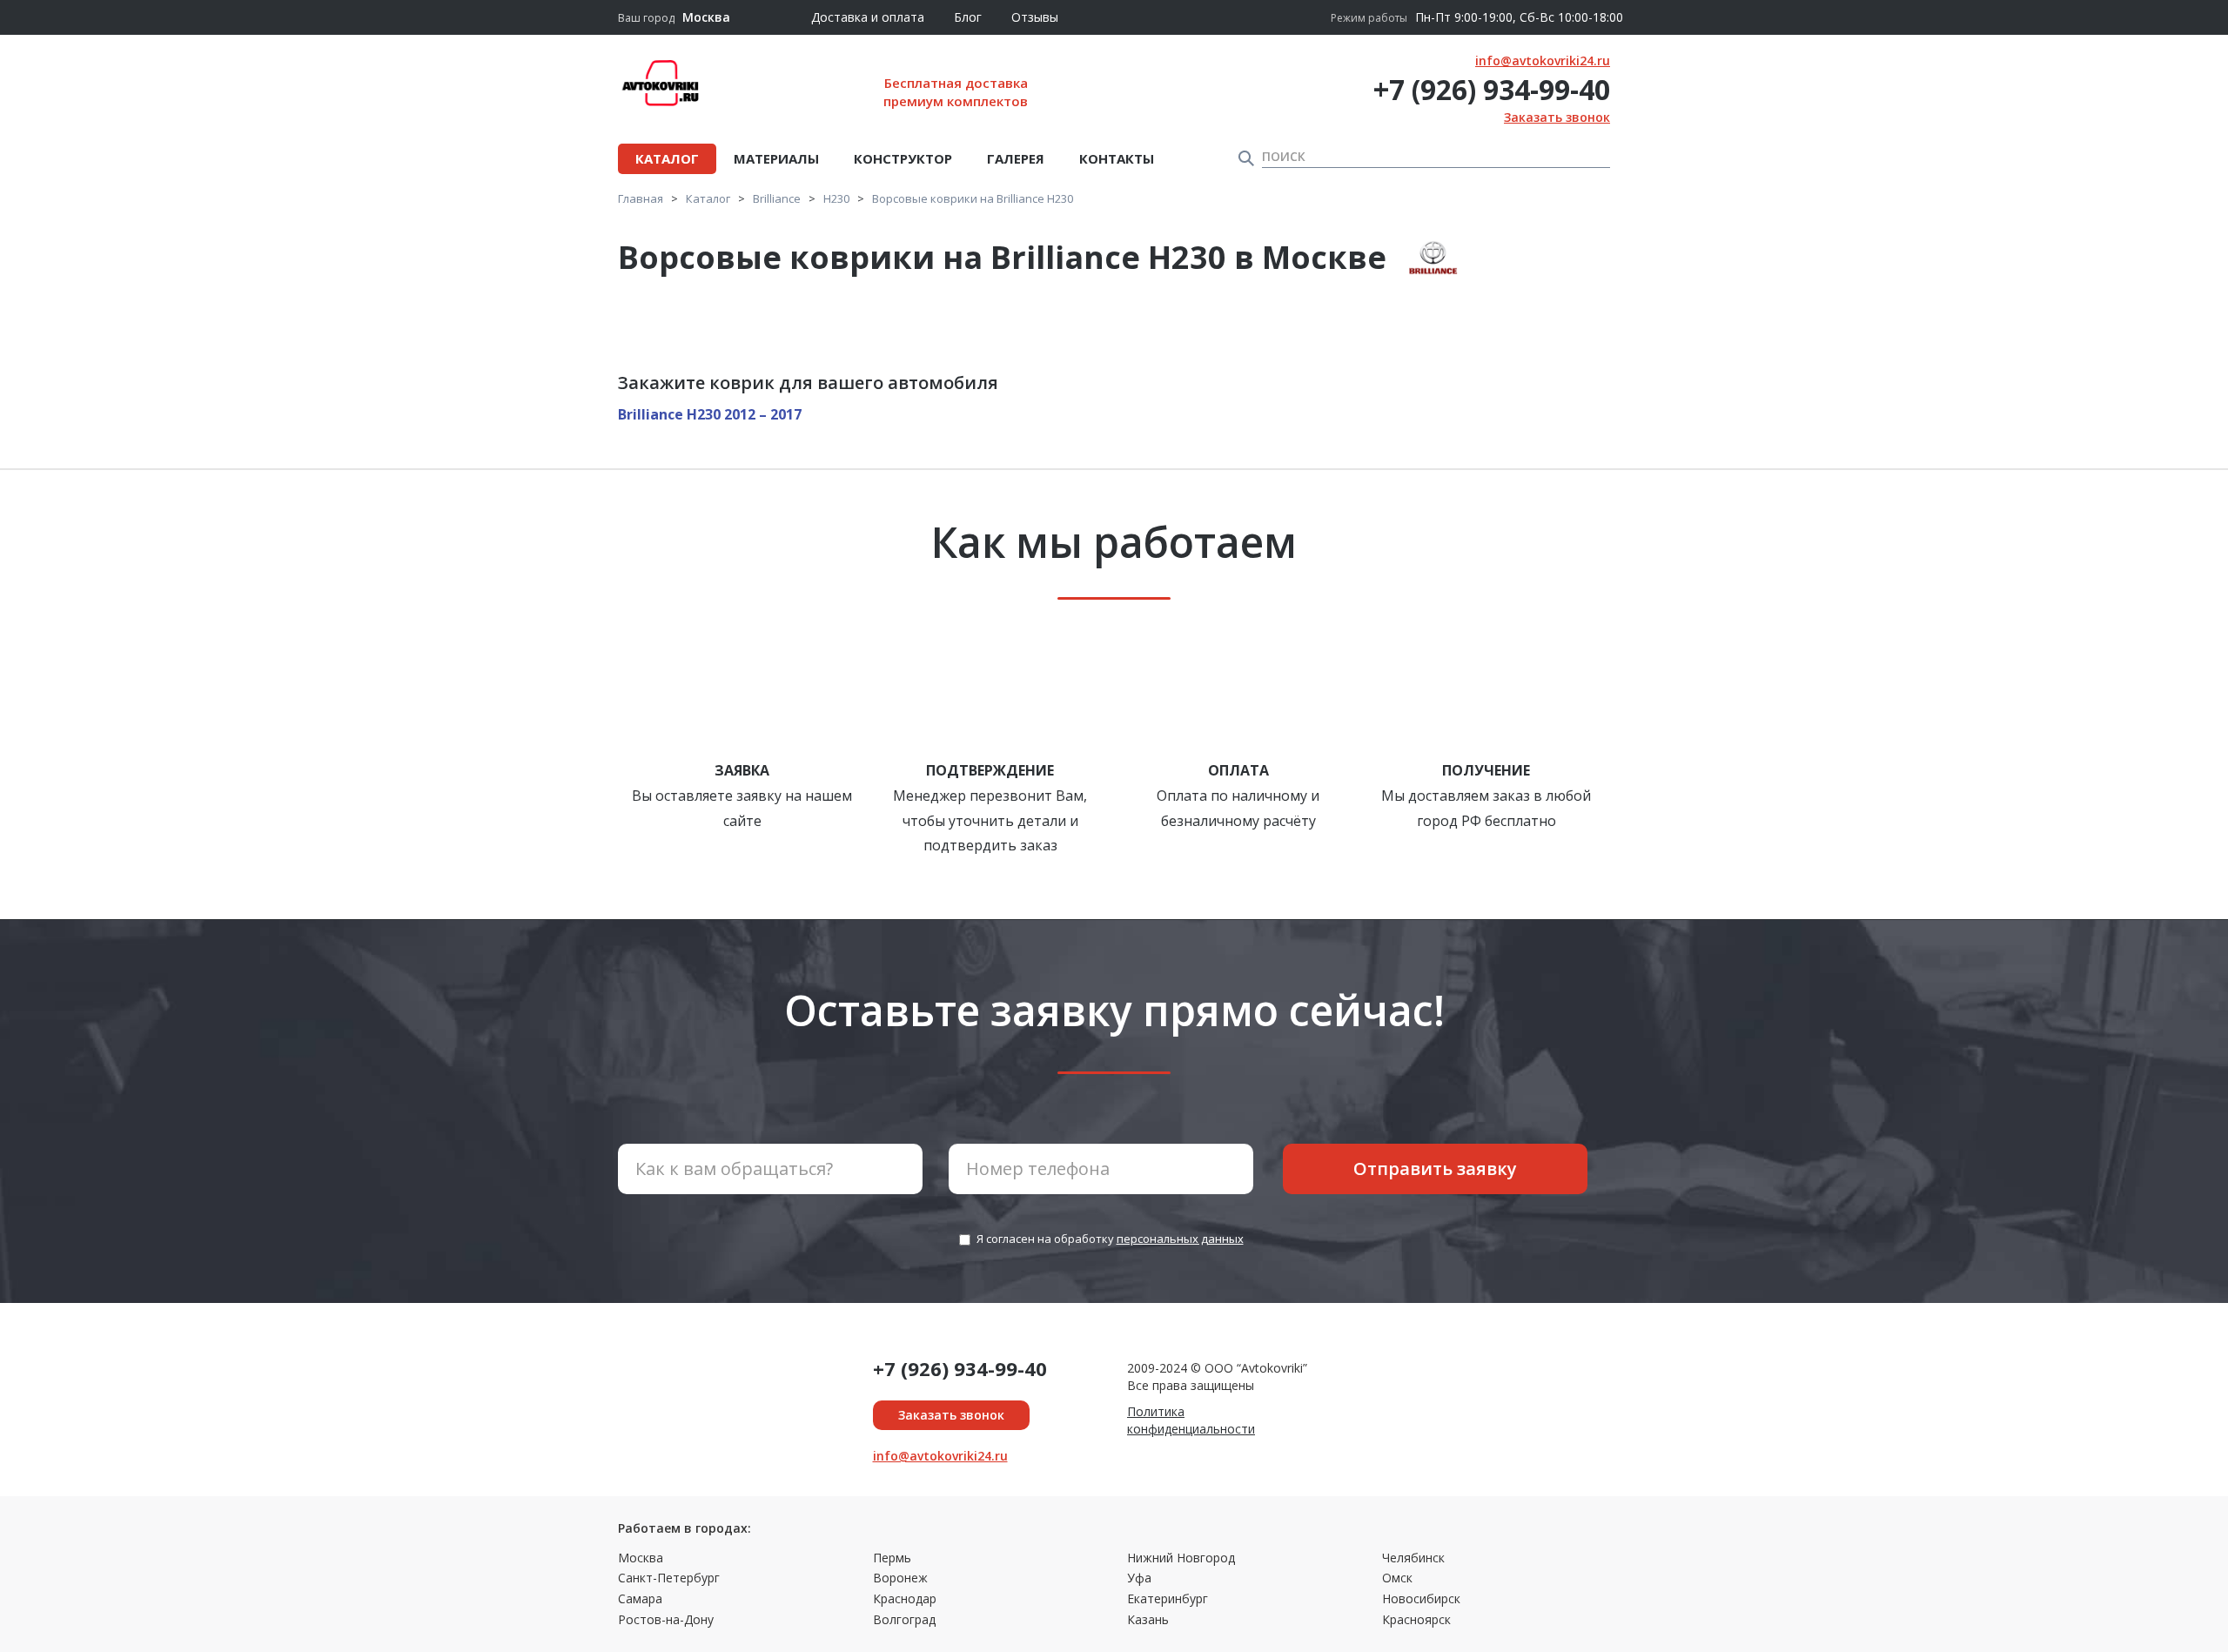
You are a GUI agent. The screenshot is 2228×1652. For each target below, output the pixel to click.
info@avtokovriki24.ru (1543, 60)
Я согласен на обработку (1110, 1239)
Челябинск (1413, 1558)
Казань (1148, 1619)
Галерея (1016, 158)
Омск (1397, 1578)
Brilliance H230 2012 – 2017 (710, 414)
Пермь (892, 1558)
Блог (968, 17)
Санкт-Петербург (669, 1578)
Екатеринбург (1168, 1598)
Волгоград (904, 1619)
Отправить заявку (1435, 1168)
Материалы (776, 158)
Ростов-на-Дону (666, 1619)
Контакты (1117, 158)
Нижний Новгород (1181, 1558)
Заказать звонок (1557, 117)
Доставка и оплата (868, 17)
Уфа (1139, 1578)
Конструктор (903, 158)
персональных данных (1180, 1239)
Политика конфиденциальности (1191, 1420)
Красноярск (1416, 1619)
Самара (640, 1598)
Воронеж (900, 1578)
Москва (641, 1558)
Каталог (667, 158)
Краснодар (905, 1598)
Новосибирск (1421, 1598)
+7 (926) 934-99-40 (1492, 89)
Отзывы (1035, 17)
